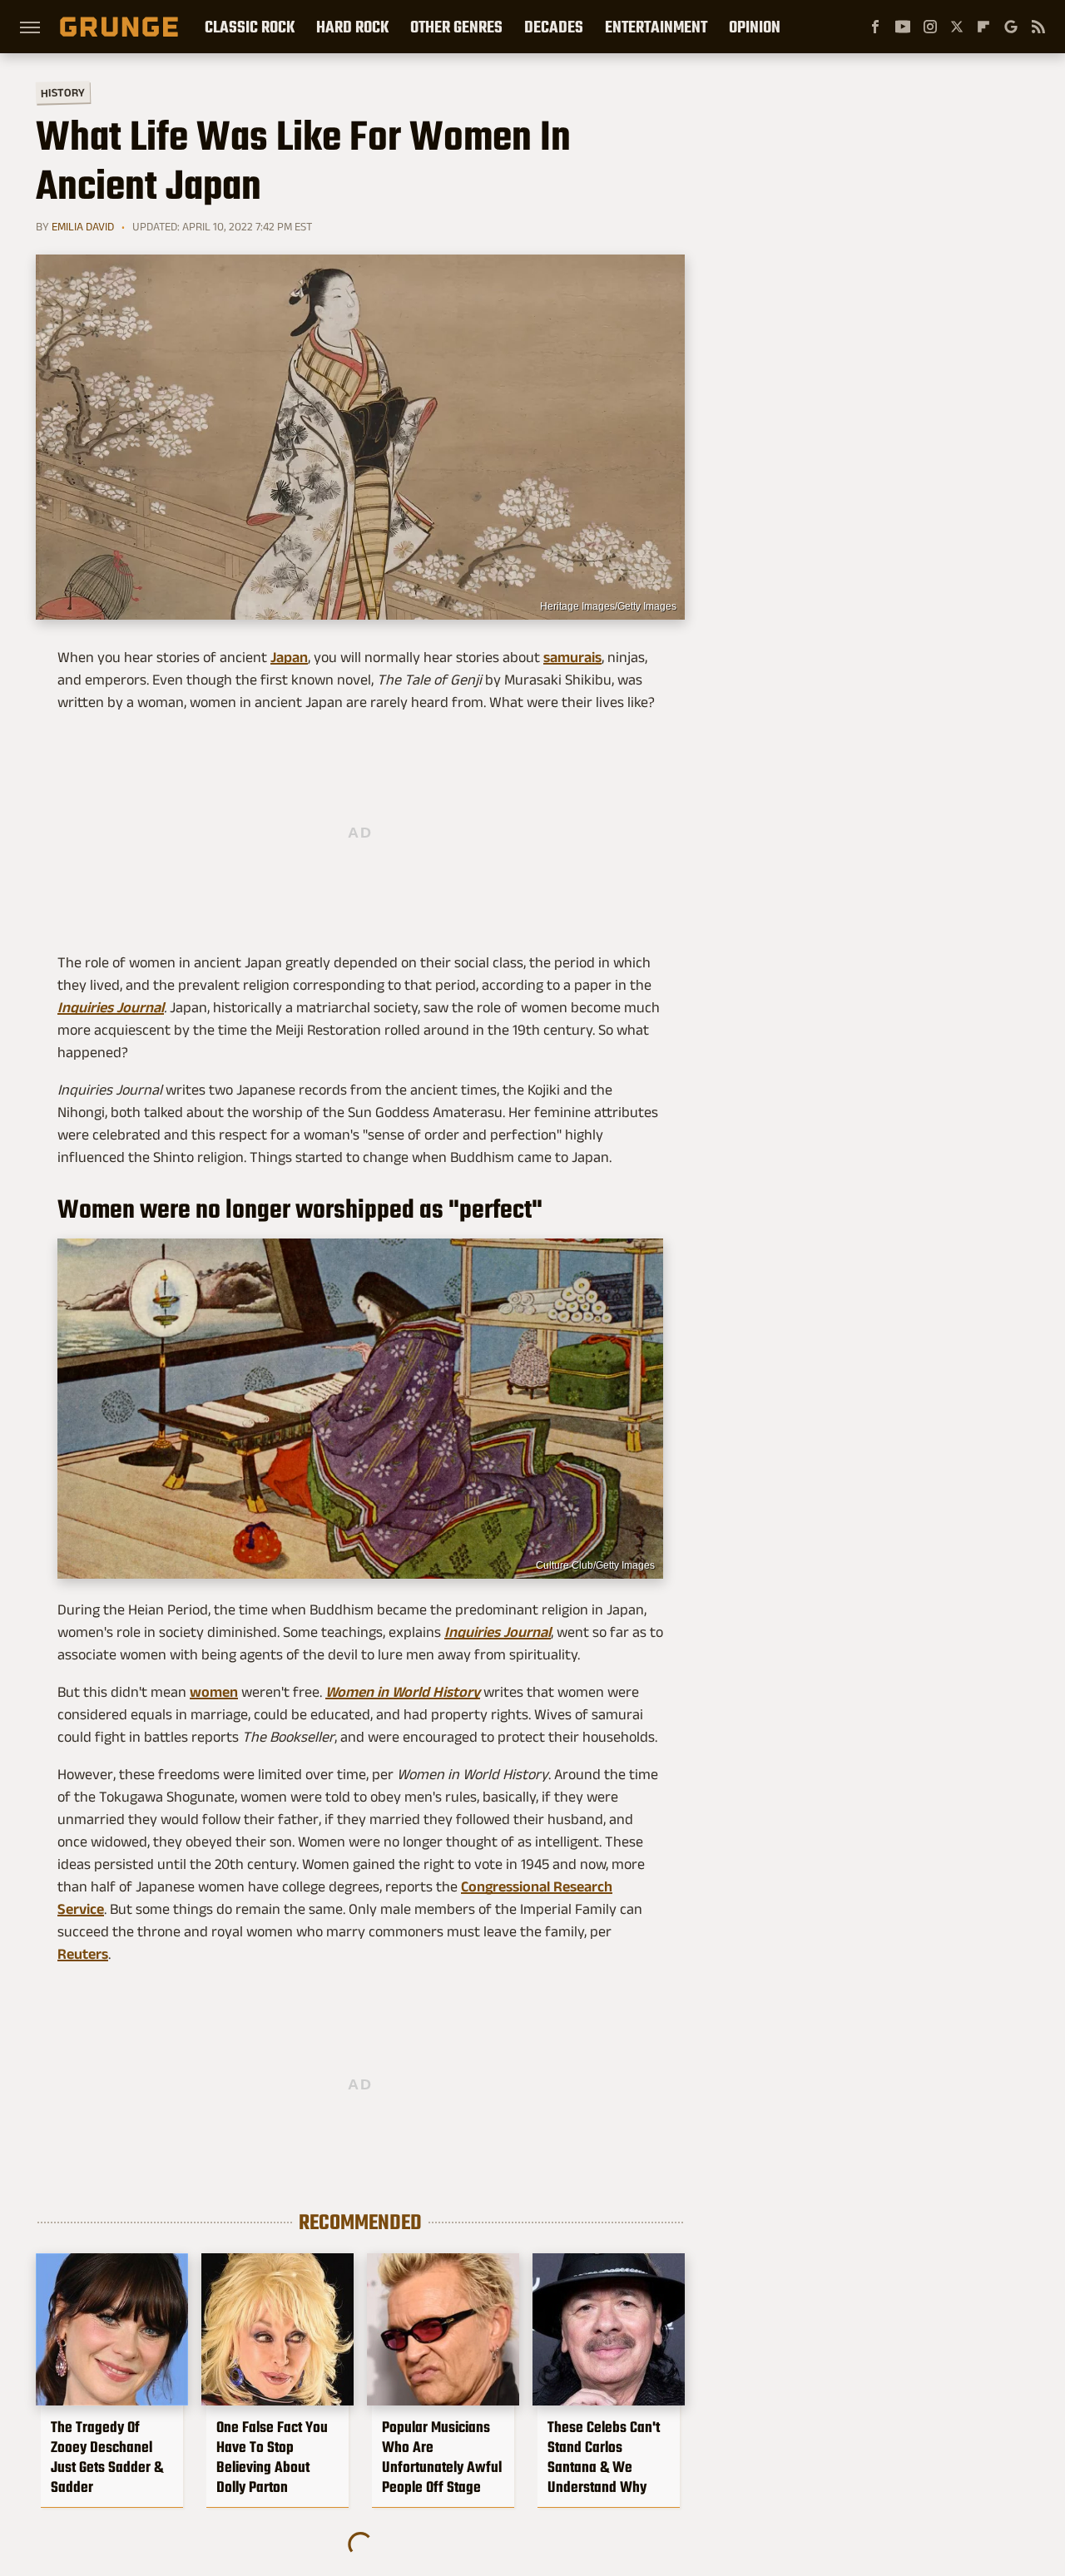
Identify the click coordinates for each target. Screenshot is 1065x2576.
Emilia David (83, 226)
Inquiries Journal (111, 1007)
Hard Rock (352, 27)
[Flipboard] (983, 27)
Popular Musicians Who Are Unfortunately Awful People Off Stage (442, 2457)
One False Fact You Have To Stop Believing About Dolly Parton (272, 2457)
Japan (289, 657)
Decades (554, 27)
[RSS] (1038, 27)
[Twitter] (957, 27)
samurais (572, 657)
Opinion (755, 27)
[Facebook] (875, 27)
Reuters (83, 1954)
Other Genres (456, 27)
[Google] (1011, 27)
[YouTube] (903, 27)
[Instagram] (930, 27)
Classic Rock (250, 27)
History (63, 92)
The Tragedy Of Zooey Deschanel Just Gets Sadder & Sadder (107, 2457)
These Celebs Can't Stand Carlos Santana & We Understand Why (604, 2457)
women (214, 1692)
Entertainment (656, 27)
